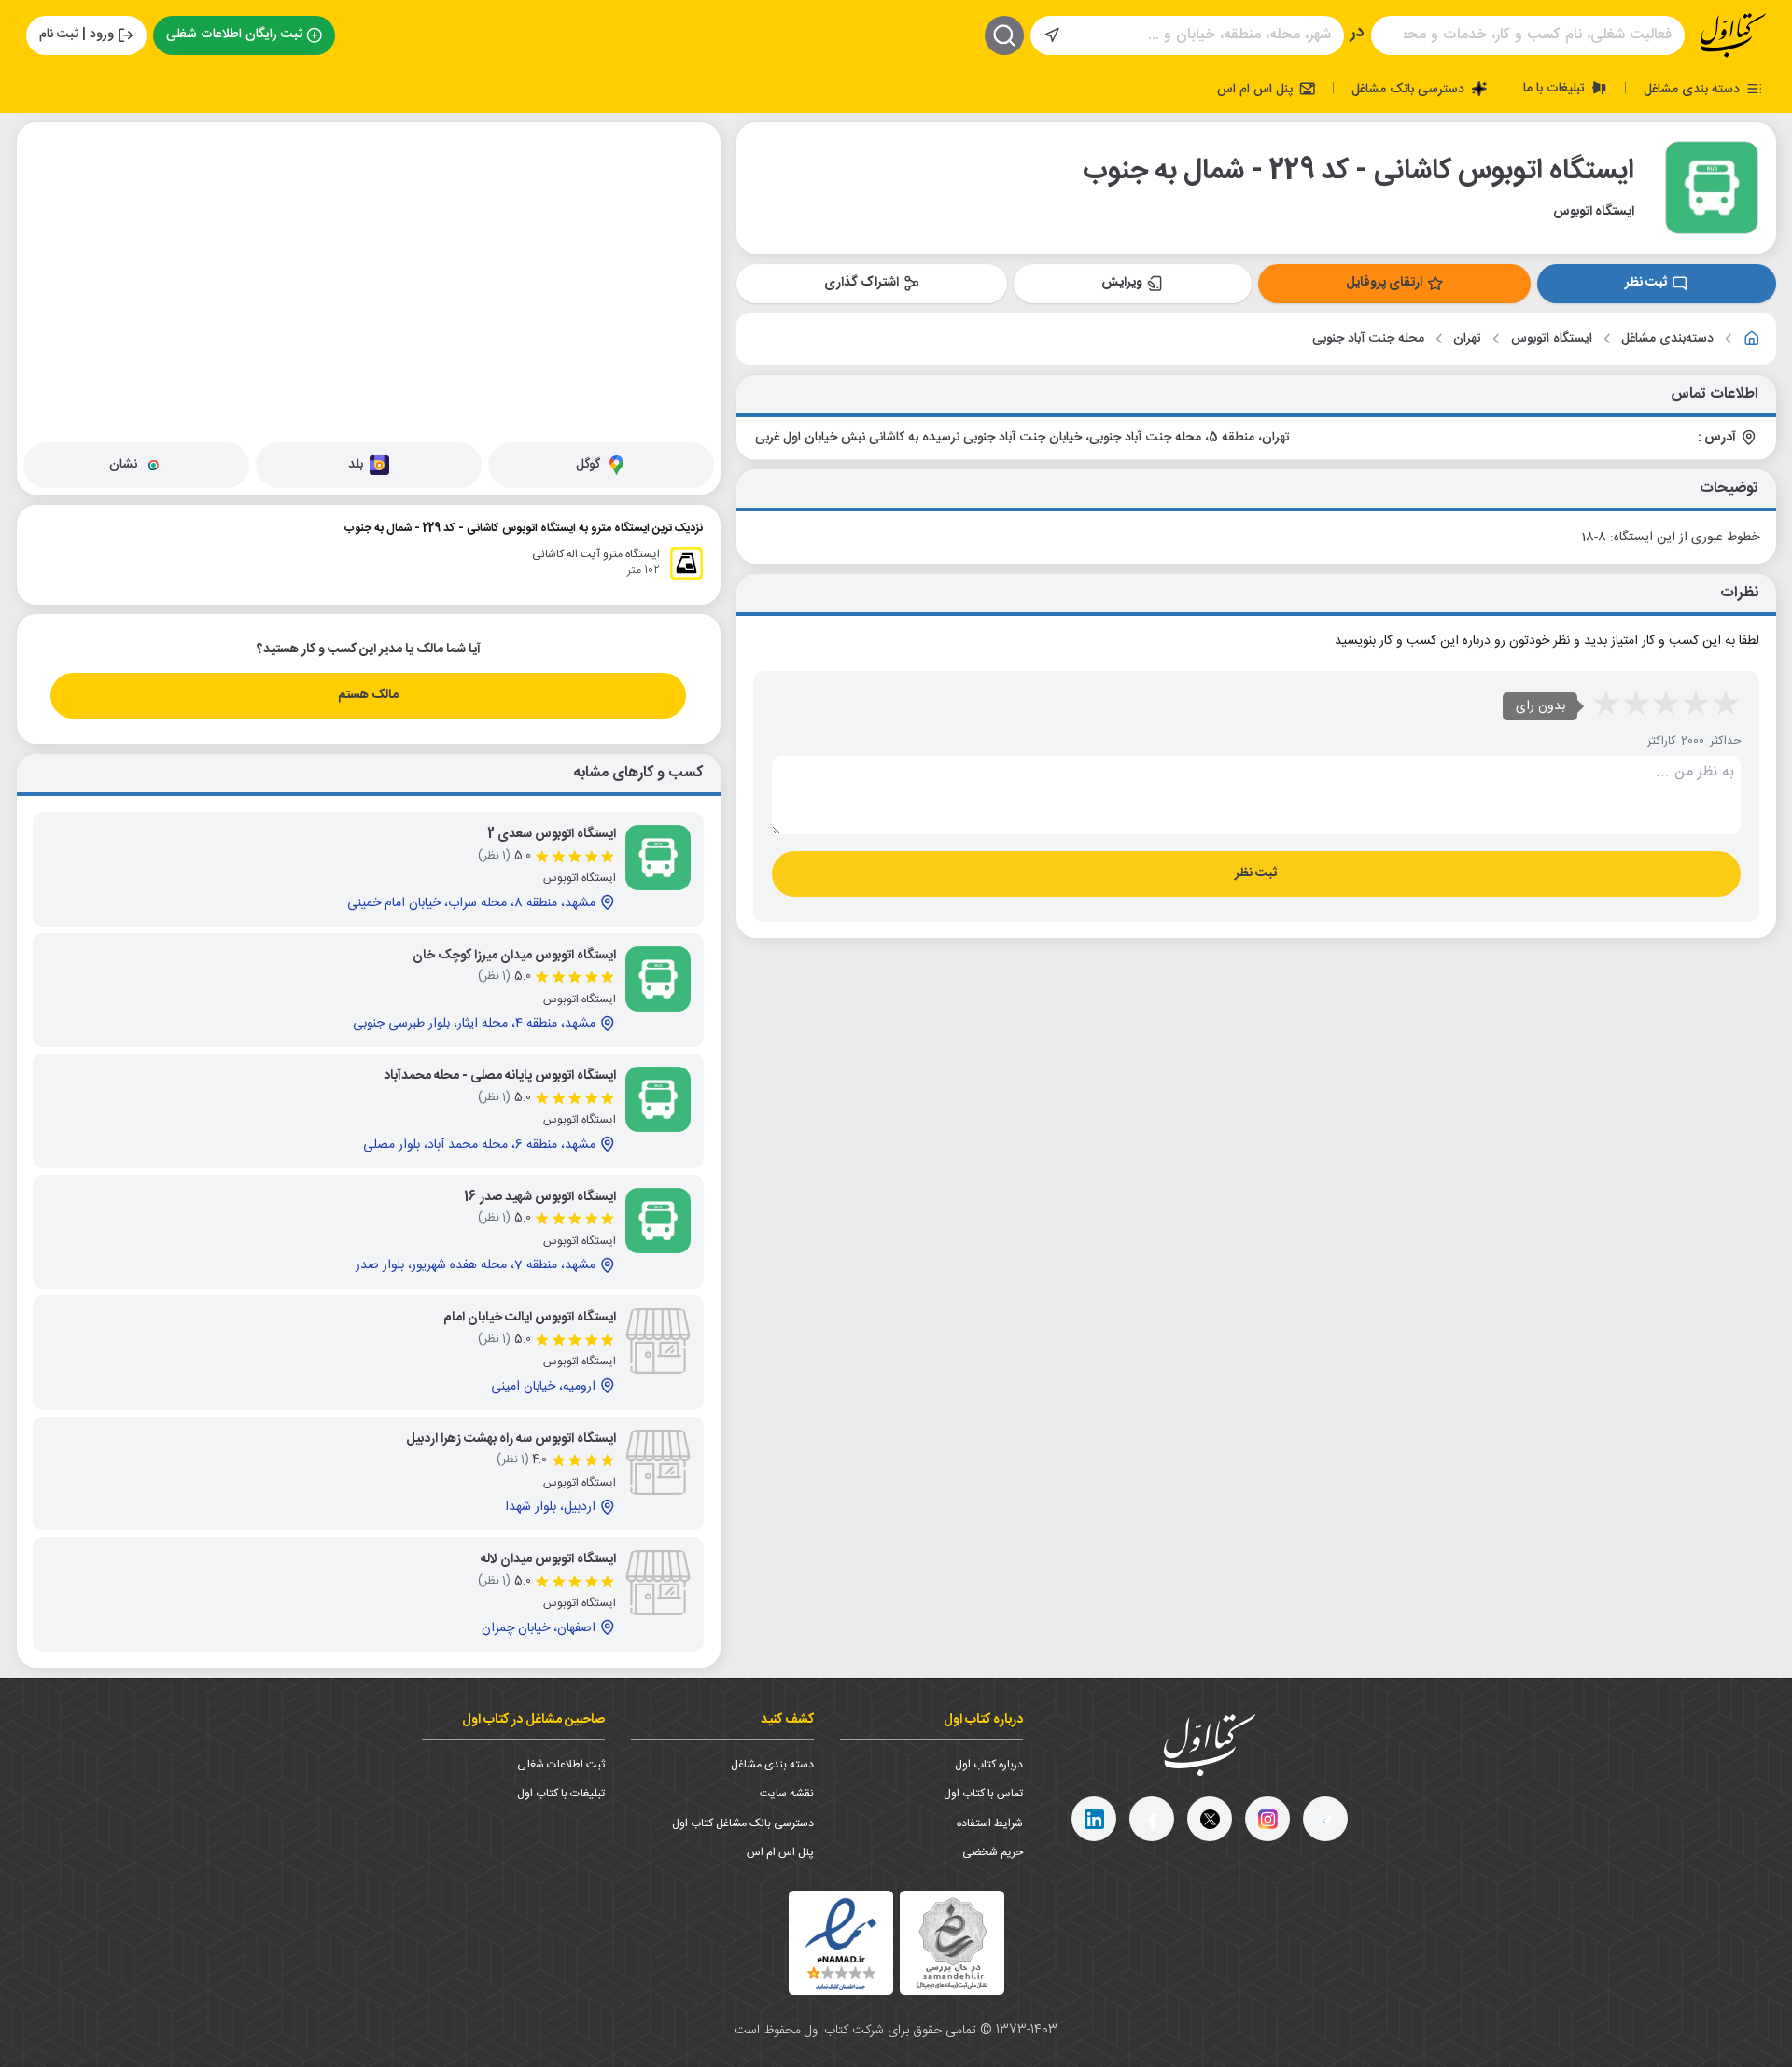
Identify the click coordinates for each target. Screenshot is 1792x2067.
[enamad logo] (841, 1943)
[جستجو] (1004, 35)
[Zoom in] (46, 150)
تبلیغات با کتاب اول (561, 1794)
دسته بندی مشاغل (1694, 89)
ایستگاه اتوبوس (1552, 339)
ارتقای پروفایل (1384, 283)
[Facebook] (1152, 1819)
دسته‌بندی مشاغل (1667, 339)
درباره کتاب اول (989, 1765)
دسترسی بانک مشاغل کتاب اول (743, 1823)
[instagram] (1267, 1819)
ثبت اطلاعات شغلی (561, 1765)
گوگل (588, 465)
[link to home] (1752, 339)
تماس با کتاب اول (983, 1794)
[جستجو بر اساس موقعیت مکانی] (1052, 35)
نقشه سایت (787, 1794)
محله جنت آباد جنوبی (1368, 339)
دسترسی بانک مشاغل (1410, 89)
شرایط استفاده (990, 1823)
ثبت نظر (1646, 283)
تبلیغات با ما (1556, 88)
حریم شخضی (993, 1852)
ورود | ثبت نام (77, 35)
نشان (123, 465)
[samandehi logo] (952, 1943)
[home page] (1733, 35)
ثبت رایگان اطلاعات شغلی (234, 35)
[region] (369, 279)
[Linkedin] (1094, 1819)
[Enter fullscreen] (46, 234)
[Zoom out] (46, 188)
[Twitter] (1210, 1819)
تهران (1467, 339)
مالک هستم (368, 695)
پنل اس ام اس (1257, 89)
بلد (356, 465)
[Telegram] (1325, 1819)
